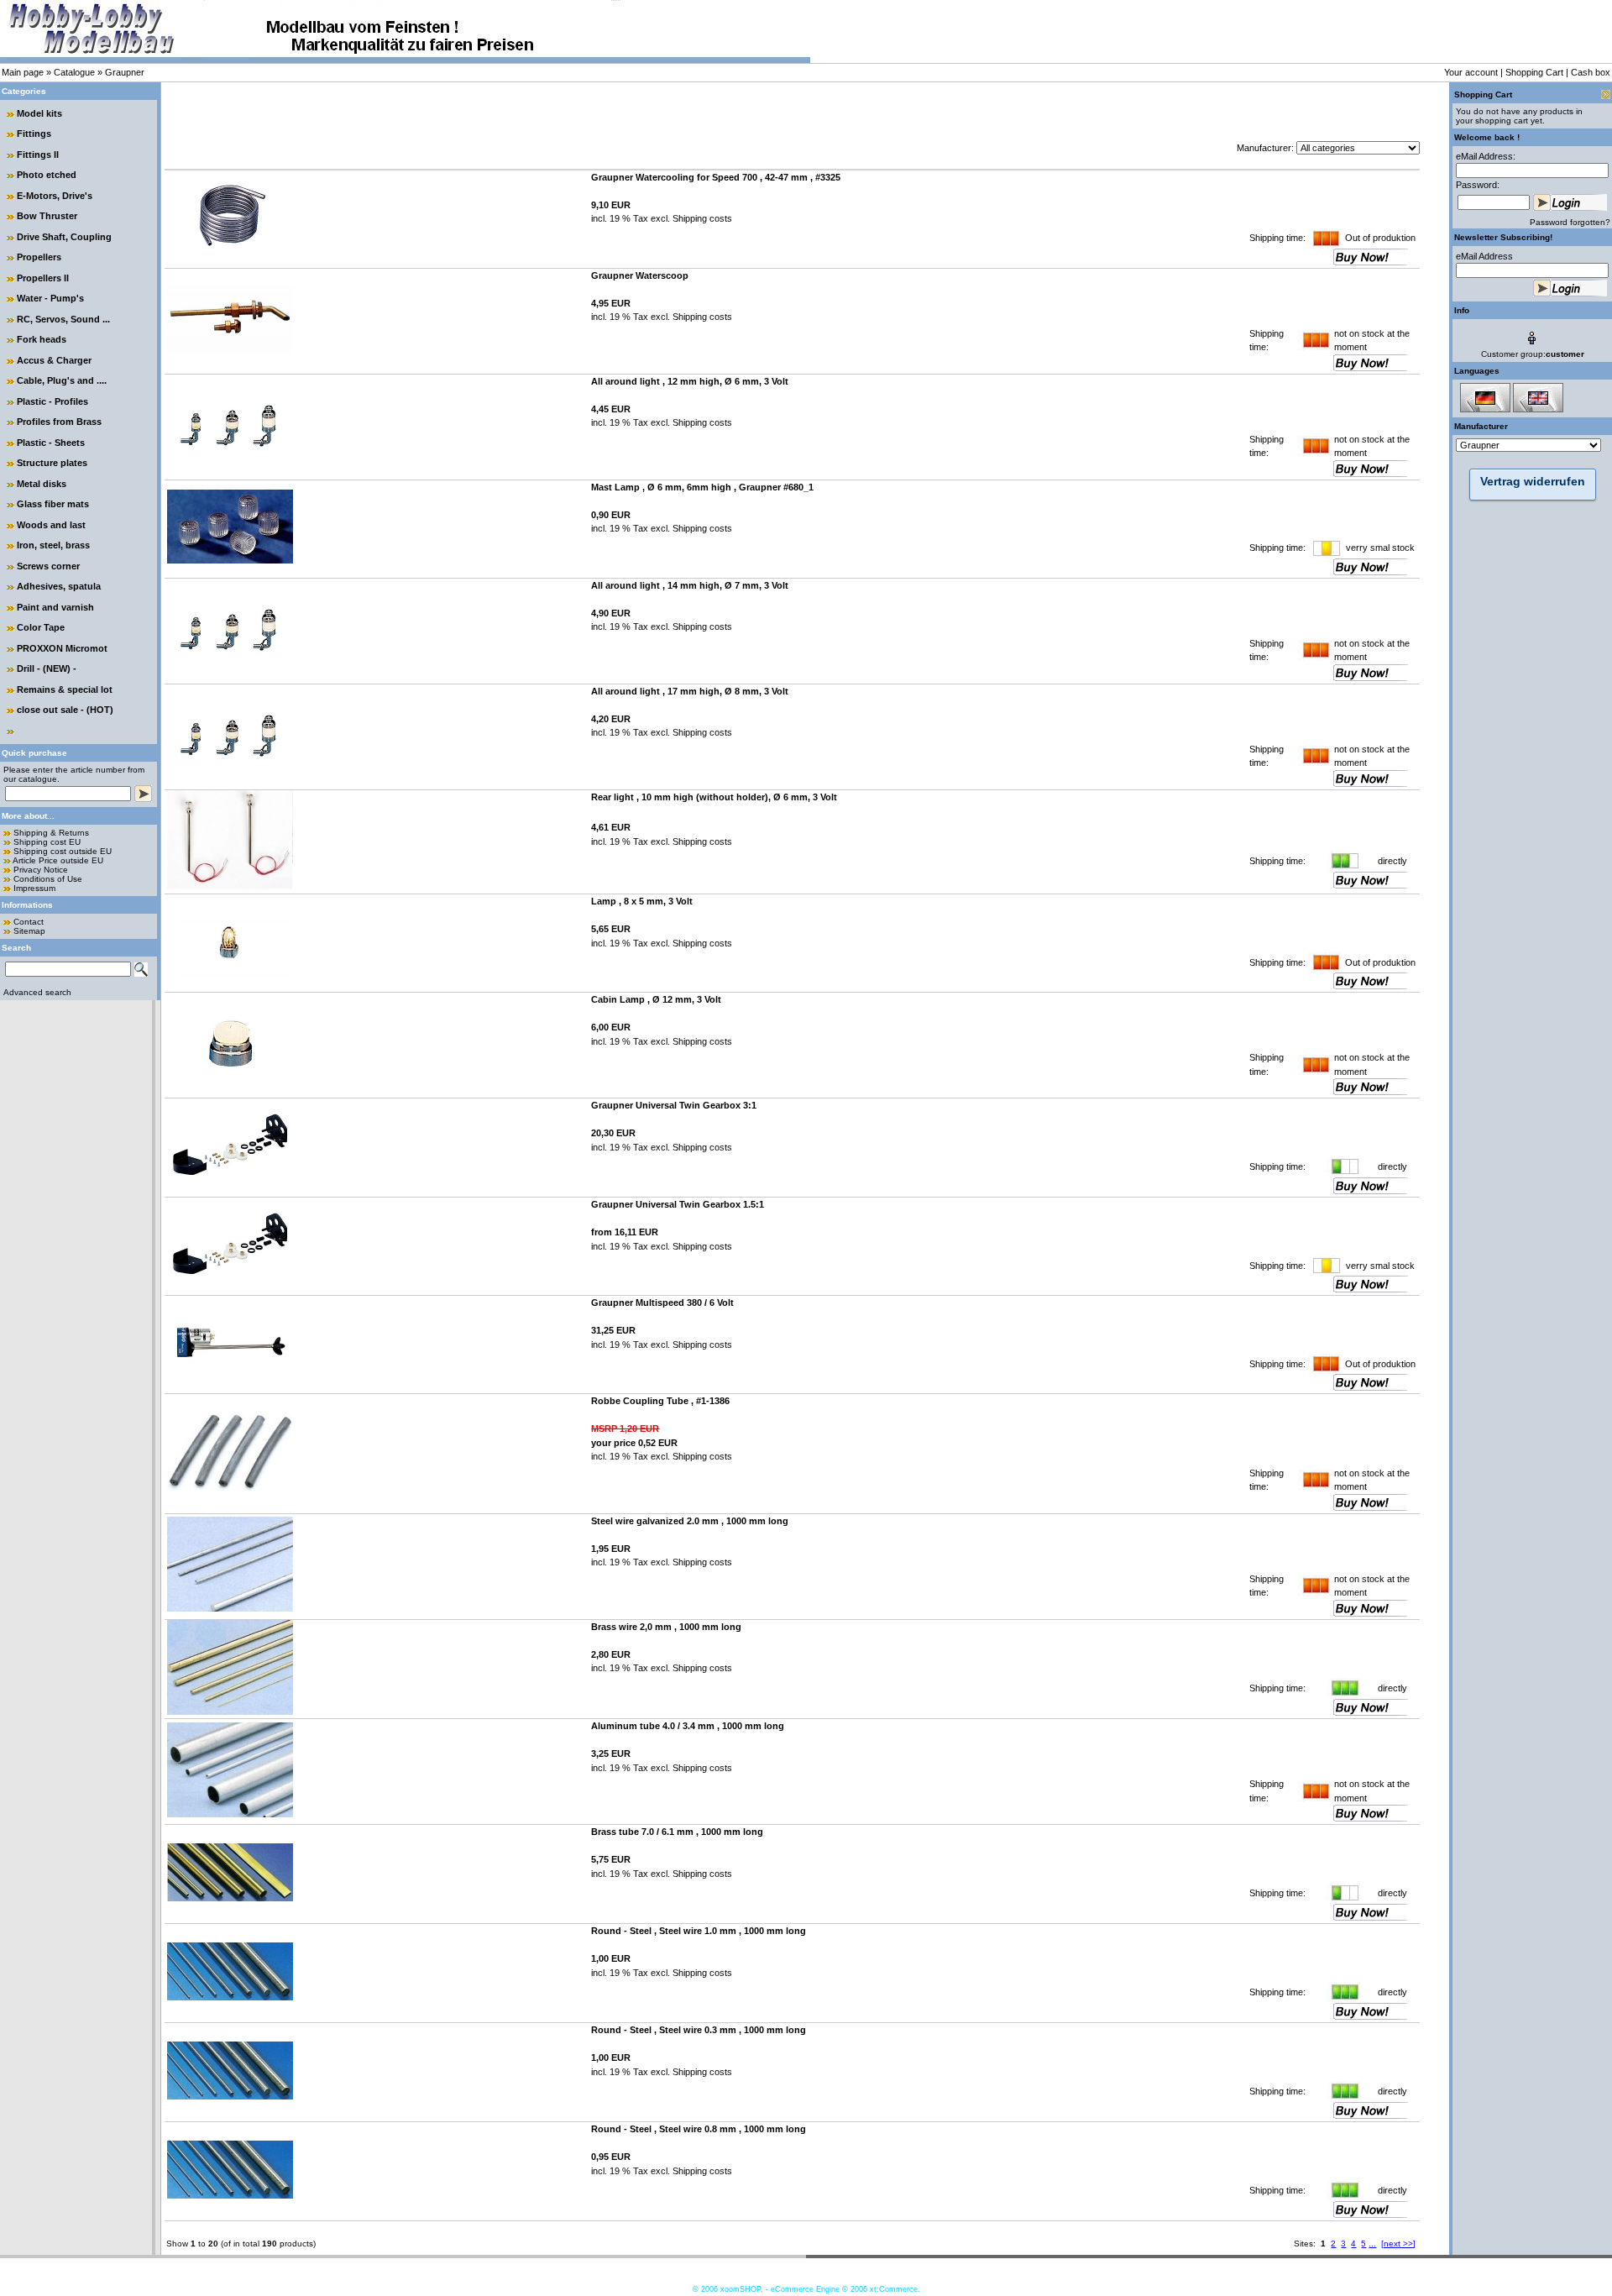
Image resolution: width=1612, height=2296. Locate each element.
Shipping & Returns (51, 833)
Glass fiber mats (53, 504)
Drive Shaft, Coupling (64, 237)
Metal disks (42, 484)
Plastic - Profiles (52, 401)
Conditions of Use (48, 879)
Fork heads (42, 339)
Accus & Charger (54, 360)
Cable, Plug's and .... (62, 380)
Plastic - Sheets (51, 443)
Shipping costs (701, 218)
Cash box (1591, 72)
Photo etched (47, 175)
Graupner (125, 72)
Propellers (39, 257)
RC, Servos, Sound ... (63, 319)
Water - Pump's (50, 298)
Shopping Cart (1534, 72)
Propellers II (43, 278)
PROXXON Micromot (62, 648)
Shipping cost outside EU (63, 851)
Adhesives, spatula (59, 586)
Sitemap (29, 931)
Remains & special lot (65, 689)
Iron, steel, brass (53, 545)
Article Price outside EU (58, 860)
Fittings (34, 134)
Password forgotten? (1570, 222)
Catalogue (74, 72)
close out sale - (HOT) (65, 710)
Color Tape (41, 627)
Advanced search (37, 992)
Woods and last (51, 525)
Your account (1471, 72)
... (1372, 2244)
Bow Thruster (47, 216)
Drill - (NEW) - (47, 668)
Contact (29, 922)
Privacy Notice (41, 870)
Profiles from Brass (59, 422)
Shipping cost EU (47, 842)
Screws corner (48, 566)
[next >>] (1398, 2244)
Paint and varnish (55, 607)
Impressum (34, 888)
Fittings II (38, 155)
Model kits (39, 113)
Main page (23, 72)
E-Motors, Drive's (55, 196)
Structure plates (52, 463)
